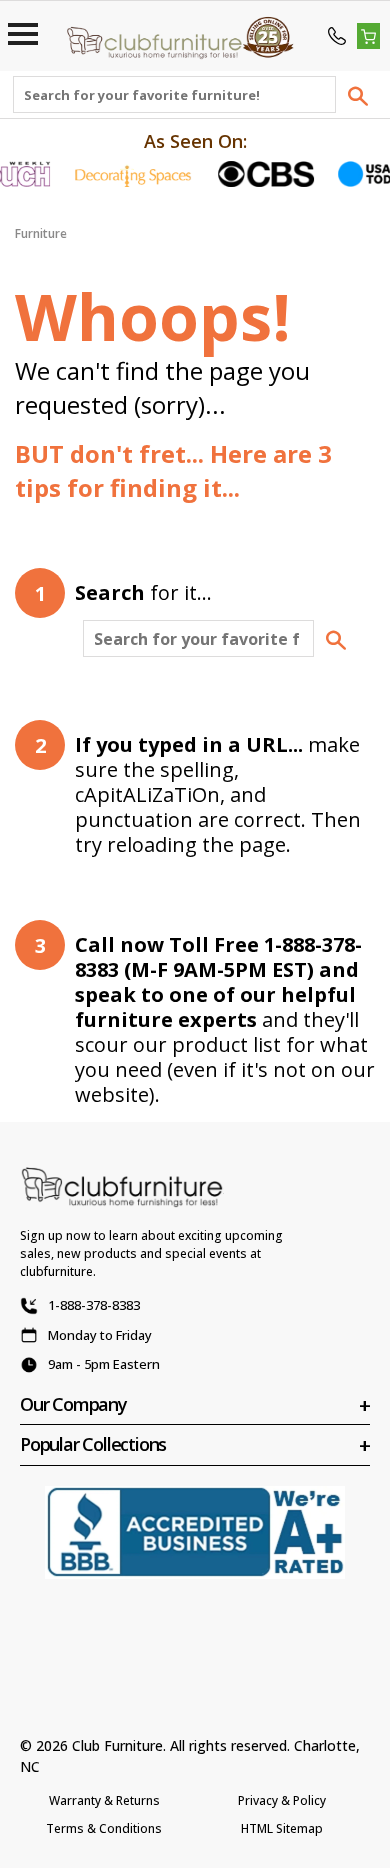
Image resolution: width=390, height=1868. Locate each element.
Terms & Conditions (104, 1828)
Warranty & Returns (104, 1800)
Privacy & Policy (282, 1800)
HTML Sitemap (282, 1828)
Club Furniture (117, 1745)
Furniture (41, 233)
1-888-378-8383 (94, 1305)
